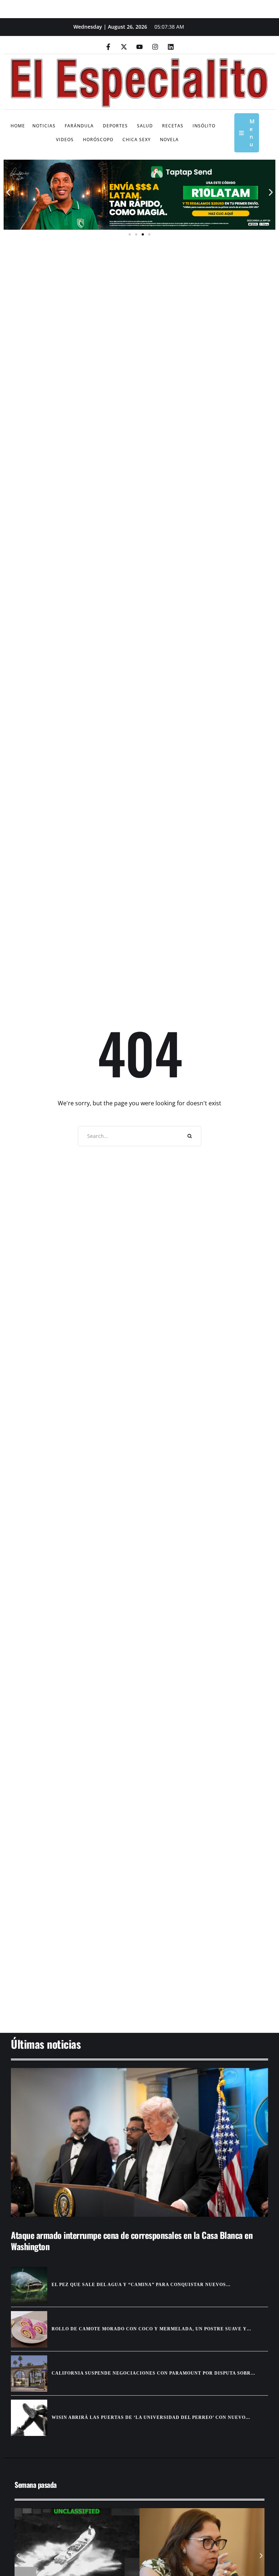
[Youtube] (139, 47)
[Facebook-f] (108, 47)
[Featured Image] (139, 2143)
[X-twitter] (124, 47)
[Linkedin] (171, 47)
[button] (8, 192)
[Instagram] (155, 47)
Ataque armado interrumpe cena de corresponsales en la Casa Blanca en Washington (132, 2241)
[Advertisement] (139, 1977)
